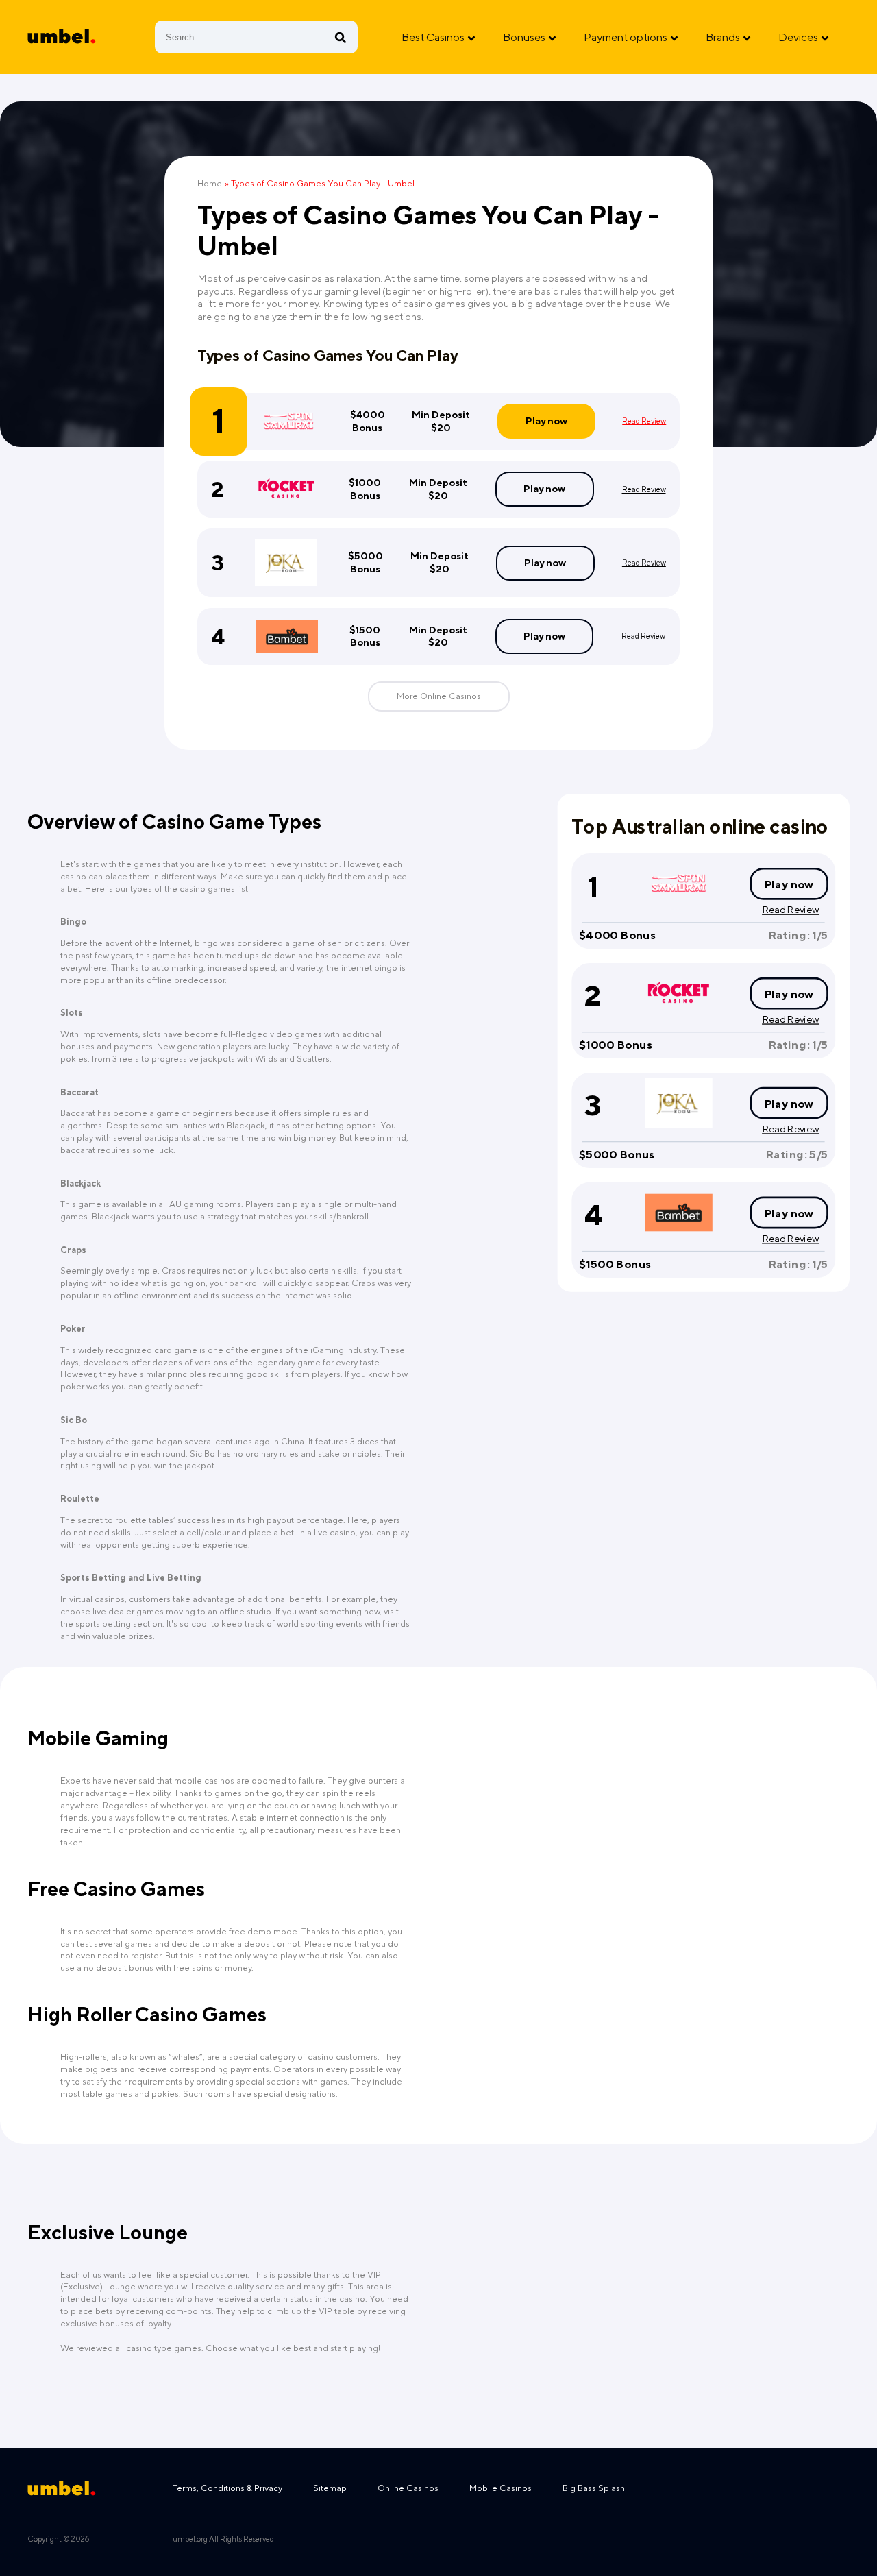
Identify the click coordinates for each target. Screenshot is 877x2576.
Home (210, 183)
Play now (546, 421)
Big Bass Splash (594, 2488)
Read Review (644, 421)
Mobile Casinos (501, 2488)
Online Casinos (408, 2488)
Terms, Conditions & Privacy (227, 2488)
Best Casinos (433, 37)
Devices (798, 37)
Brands (723, 37)
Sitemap (330, 2488)
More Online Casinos (439, 696)
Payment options (626, 37)
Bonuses (524, 37)
